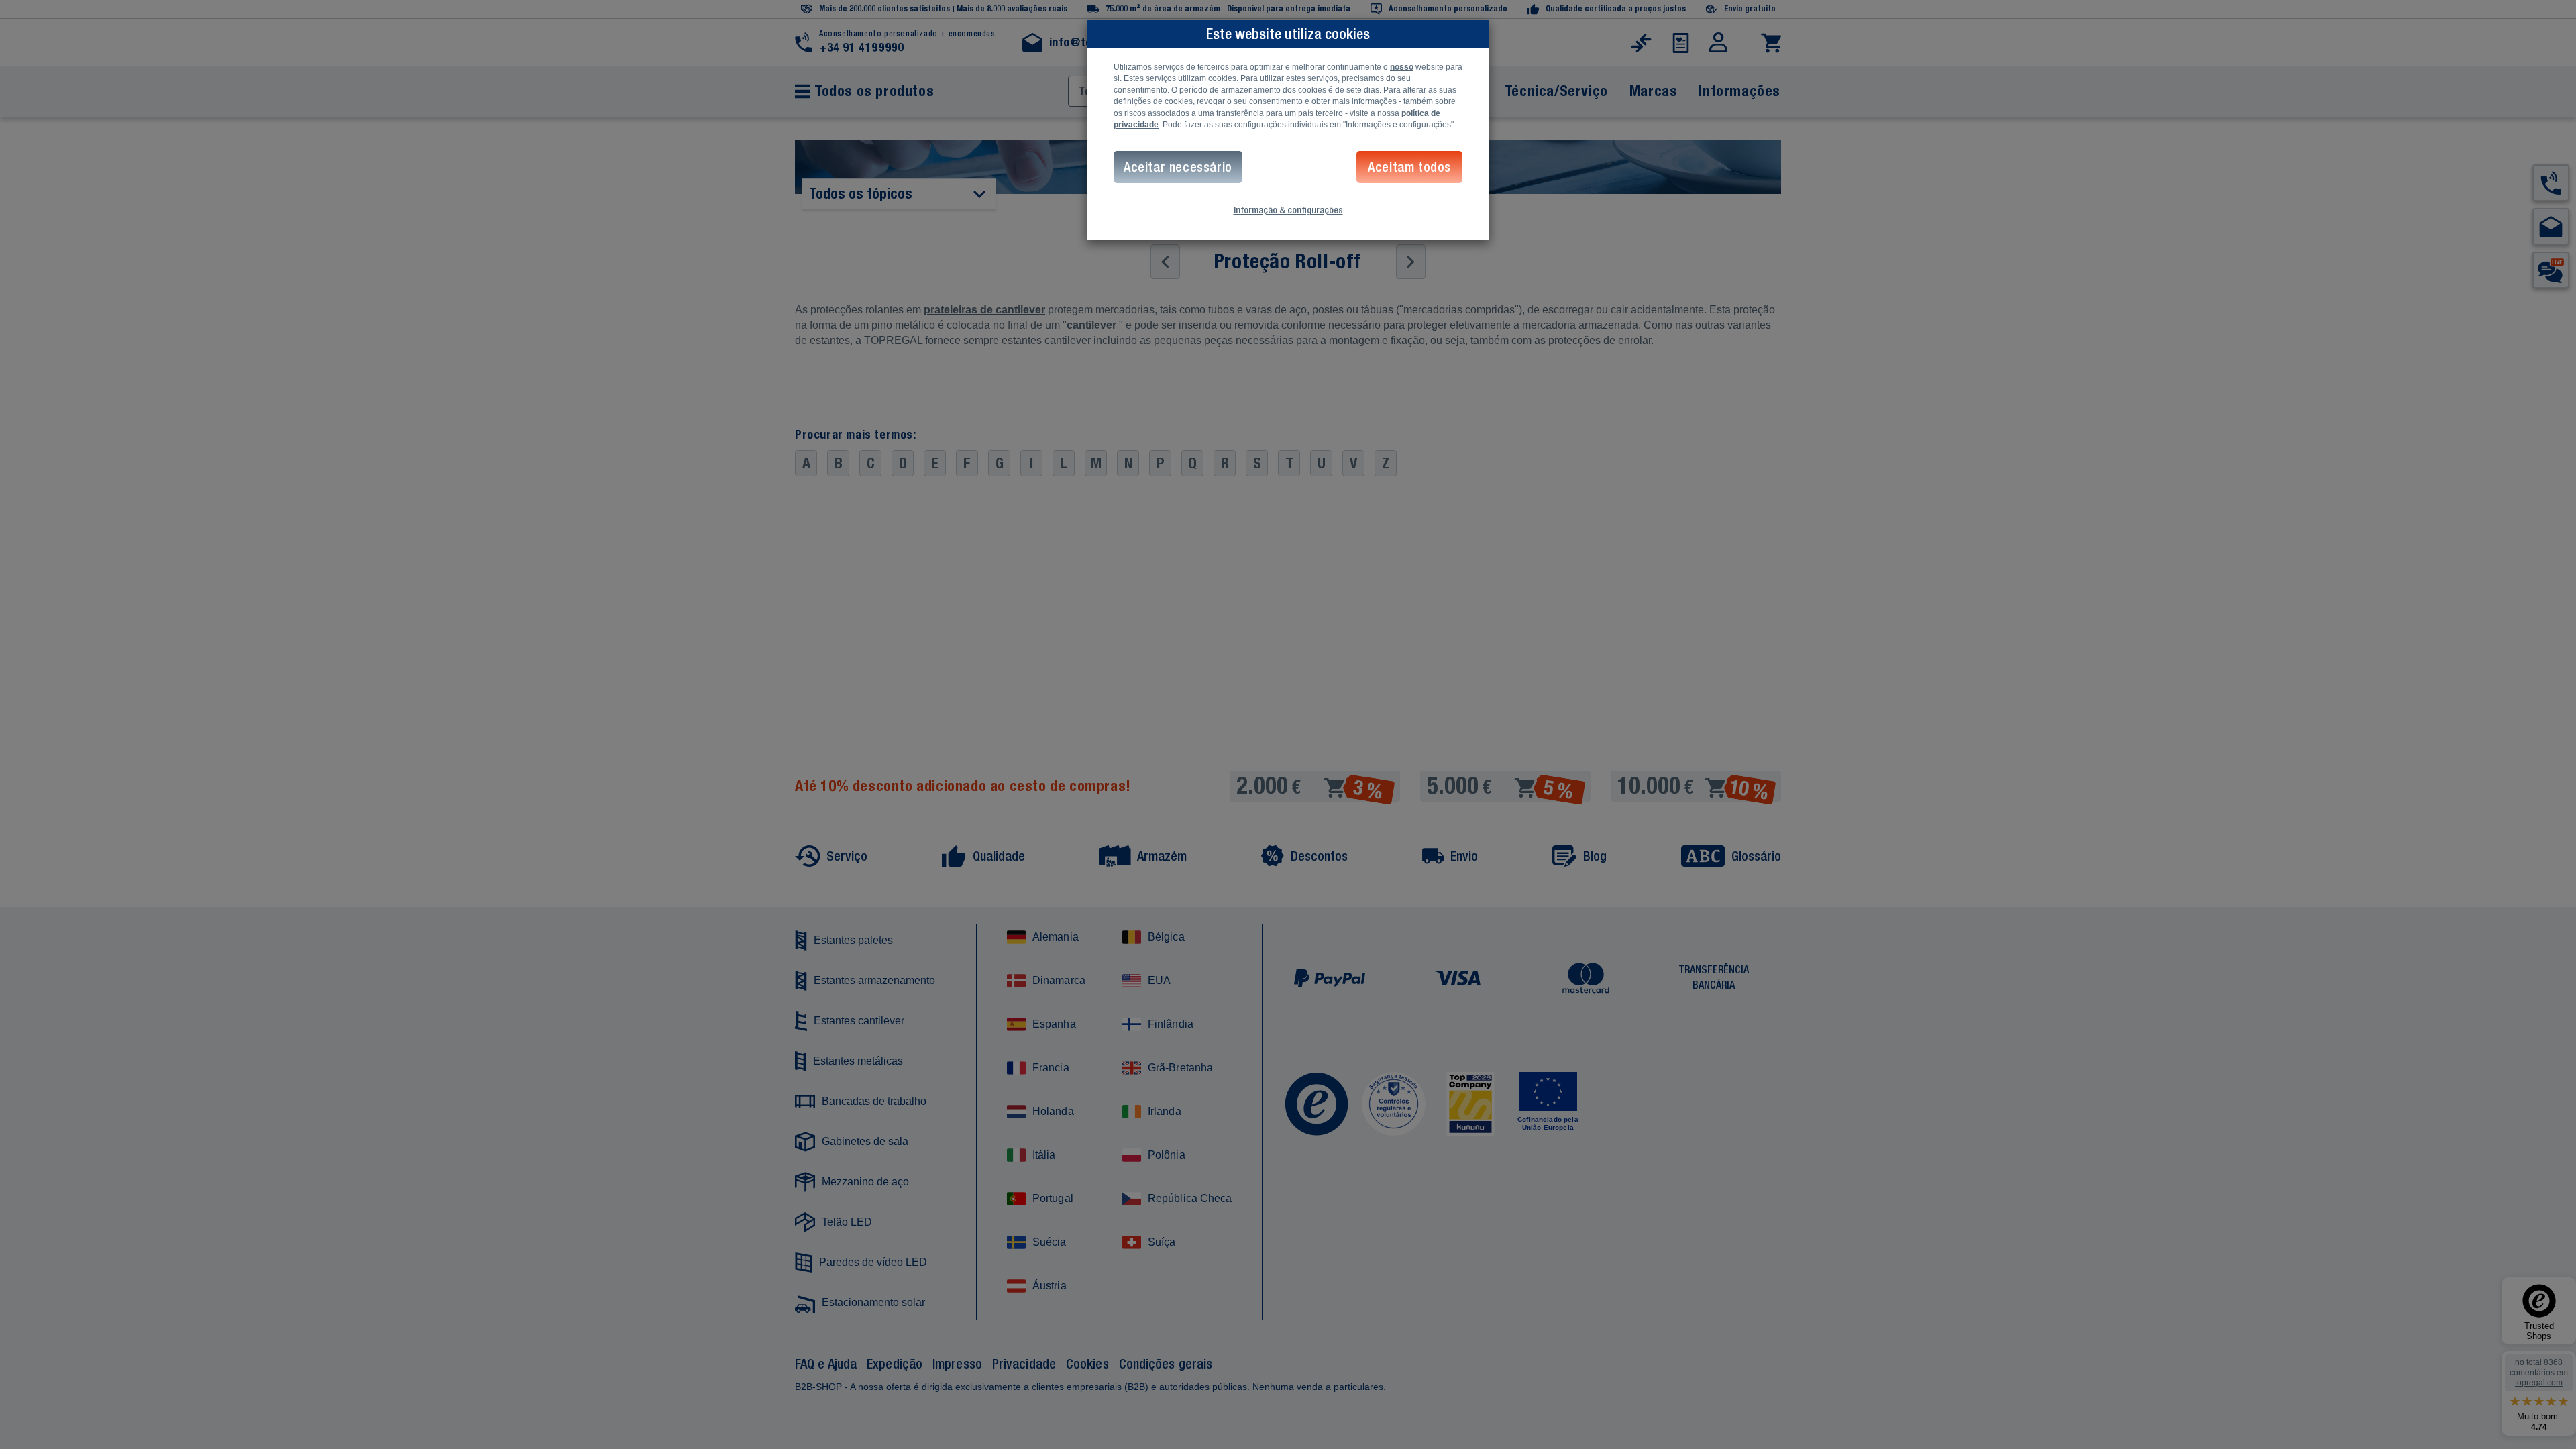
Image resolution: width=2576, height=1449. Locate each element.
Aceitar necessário (1178, 167)
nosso (1402, 67)
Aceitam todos (1409, 167)
